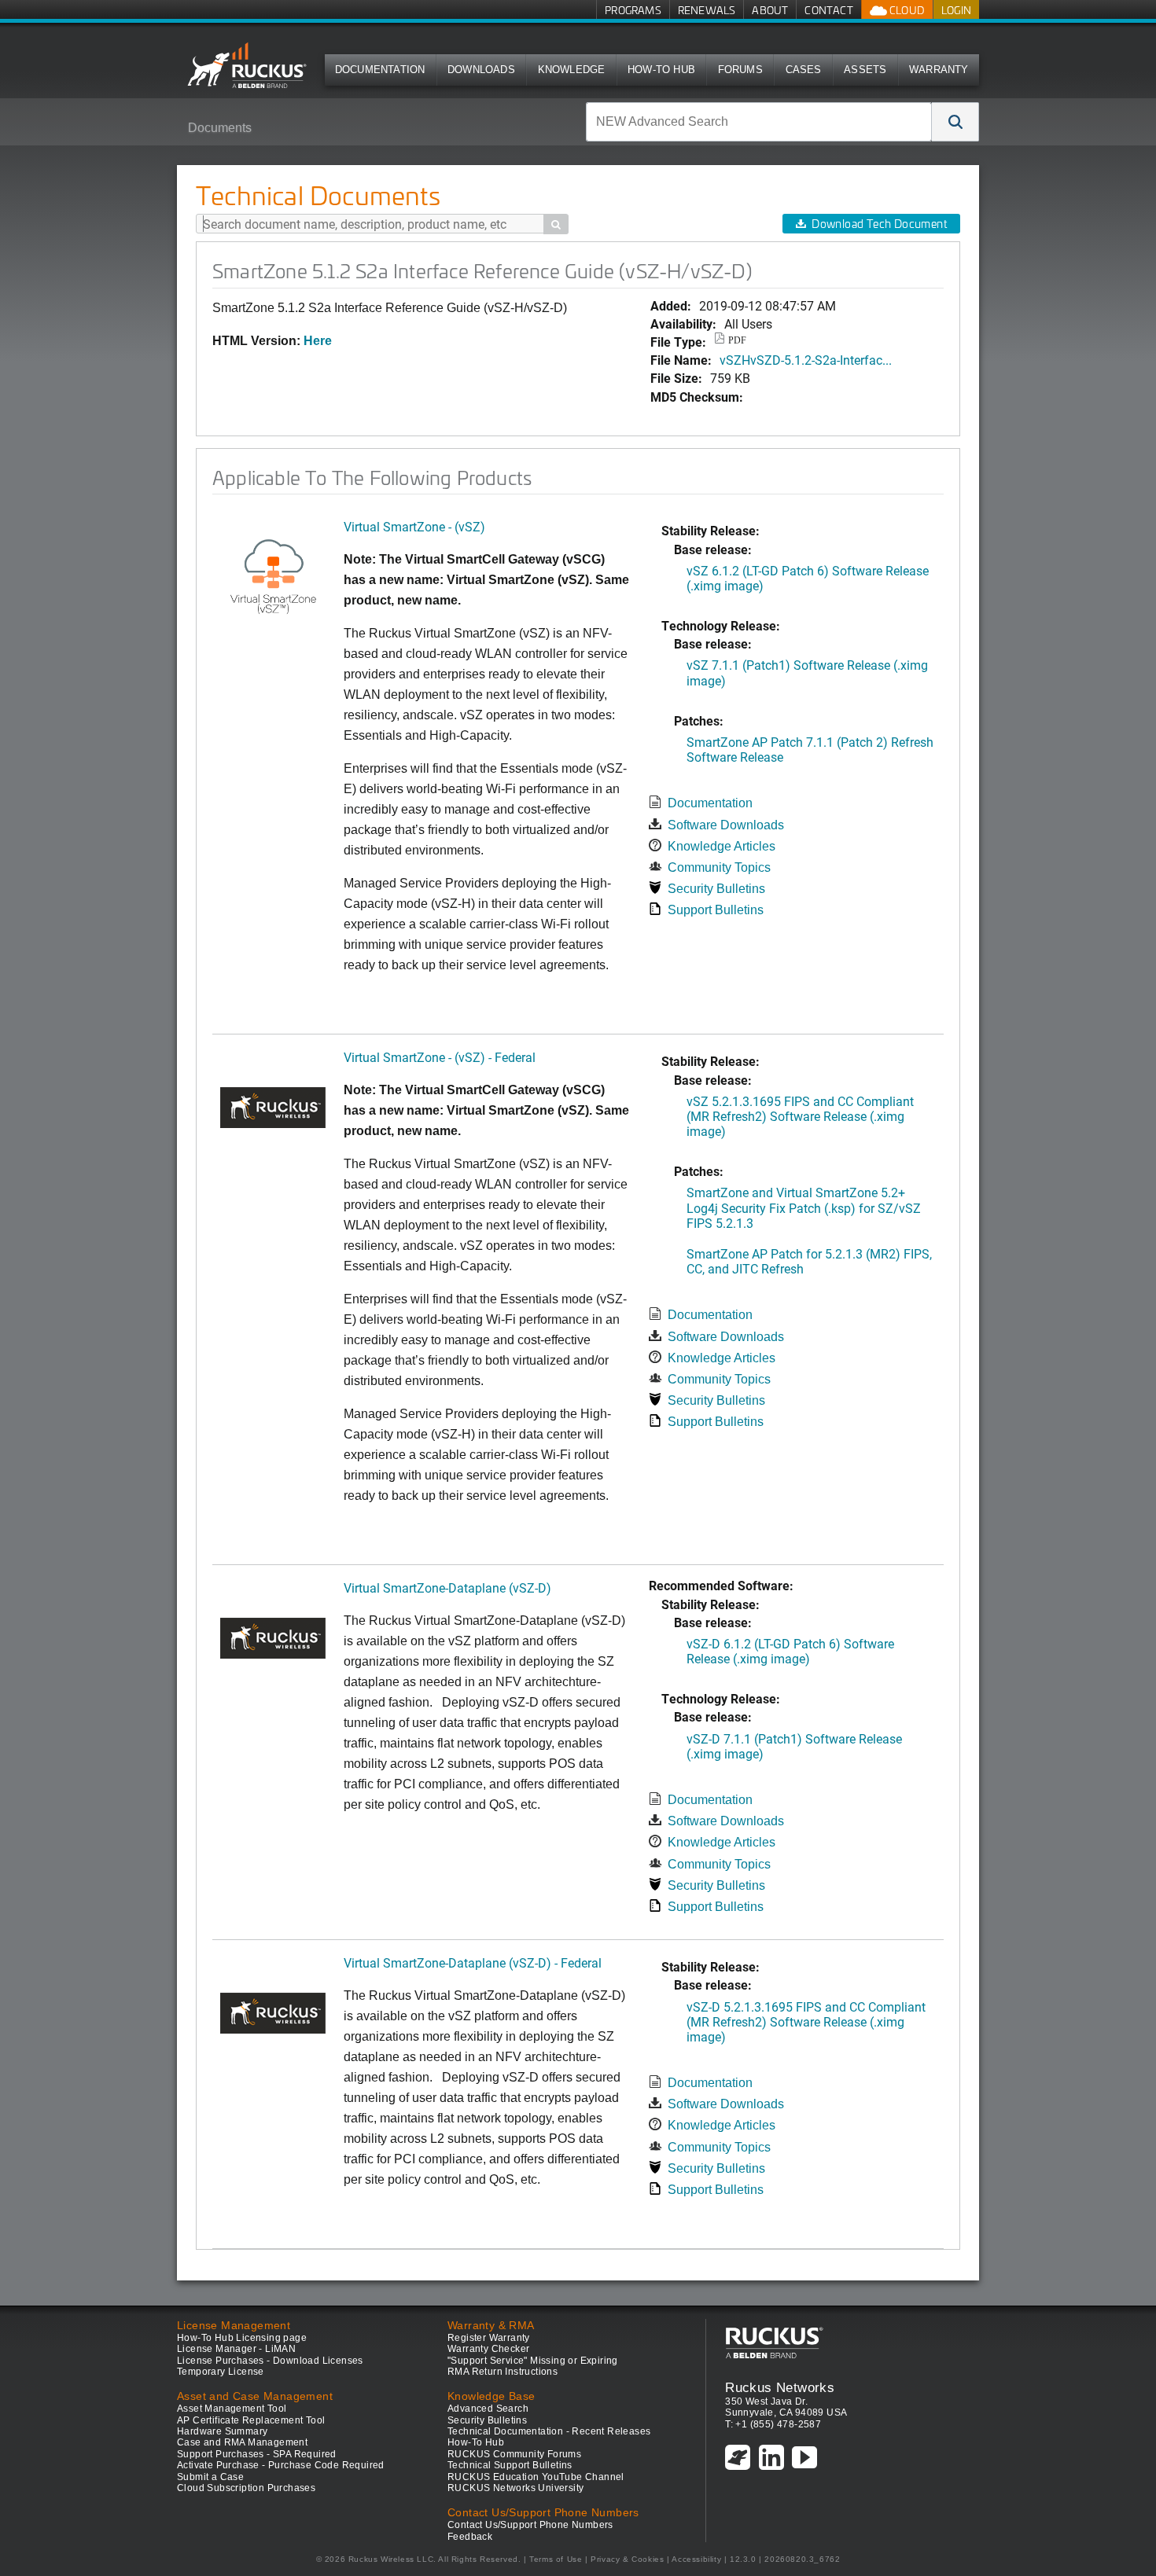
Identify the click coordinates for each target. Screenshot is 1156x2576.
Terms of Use (556, 2559)
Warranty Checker (488, 2349)
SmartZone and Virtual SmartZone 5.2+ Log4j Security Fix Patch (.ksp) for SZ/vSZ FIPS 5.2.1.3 (804, 1207)
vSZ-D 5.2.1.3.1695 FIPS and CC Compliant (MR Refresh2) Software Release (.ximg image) (806, 2021)
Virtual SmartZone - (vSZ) (414, 526)
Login (956, 10)
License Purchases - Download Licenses (270, 2361)
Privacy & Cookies (627, 2559)
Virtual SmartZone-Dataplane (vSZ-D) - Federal (473, 1962)
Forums (740, 70)
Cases (804, 70)
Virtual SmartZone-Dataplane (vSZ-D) (447, 1587)
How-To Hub (661, 70)
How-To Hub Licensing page (242, 2338)
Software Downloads (726, 825)
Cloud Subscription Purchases (246, 2488)
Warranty (939, 70)
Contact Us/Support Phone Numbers (530, 2525)
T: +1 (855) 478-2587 (773, 2424)
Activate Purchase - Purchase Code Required (281, 2465)
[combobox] (759, 122)
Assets (865, 70)
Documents (220, 128)
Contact (828, 10)
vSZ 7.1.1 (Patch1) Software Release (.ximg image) (807, 672)
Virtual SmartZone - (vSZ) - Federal (440, 1057)
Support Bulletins (716, 910)
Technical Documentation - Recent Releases (549, 2431)
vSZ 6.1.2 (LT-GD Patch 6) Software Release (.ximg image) (808, 578)
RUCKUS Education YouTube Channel (536, 2477)
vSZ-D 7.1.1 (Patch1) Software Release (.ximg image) (794, 1746)
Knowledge (572, 70)
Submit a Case (210, 2477)
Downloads (481, 70)
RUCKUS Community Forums (514, 2454)
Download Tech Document (879, 224)
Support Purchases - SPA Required (257, 2454)
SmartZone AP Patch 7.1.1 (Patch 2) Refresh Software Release (810, 749)
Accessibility (696, 2559)
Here (318, 341)
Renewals (707, 10)
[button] (955, 122)
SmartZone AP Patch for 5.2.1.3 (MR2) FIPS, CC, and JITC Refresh (809, 1261)
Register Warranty (489, 2338)
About (770, 10)
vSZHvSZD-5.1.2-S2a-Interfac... (806, 360)
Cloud (906, 10)
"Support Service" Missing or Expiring (533, 2361)
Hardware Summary (222, 2431)
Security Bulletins (716, 889)
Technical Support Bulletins (510, 2465)
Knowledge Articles (722, 846)
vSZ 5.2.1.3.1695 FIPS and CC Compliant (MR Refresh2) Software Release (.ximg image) (800, 1116)
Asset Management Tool (232, 2409)
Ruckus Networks (780, 2387)
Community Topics (719, 867)
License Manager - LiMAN (236, 2349)
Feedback (470, 2537)
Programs (633, 10)
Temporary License (221, 2372)
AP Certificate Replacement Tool (251, 2420)
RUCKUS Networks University (515, 2488)
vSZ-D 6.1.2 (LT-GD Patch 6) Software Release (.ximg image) (790, 1651)
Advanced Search (488, 2409)
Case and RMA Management (242, 2442)
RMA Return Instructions (503, 2372)
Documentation (380, 70)
